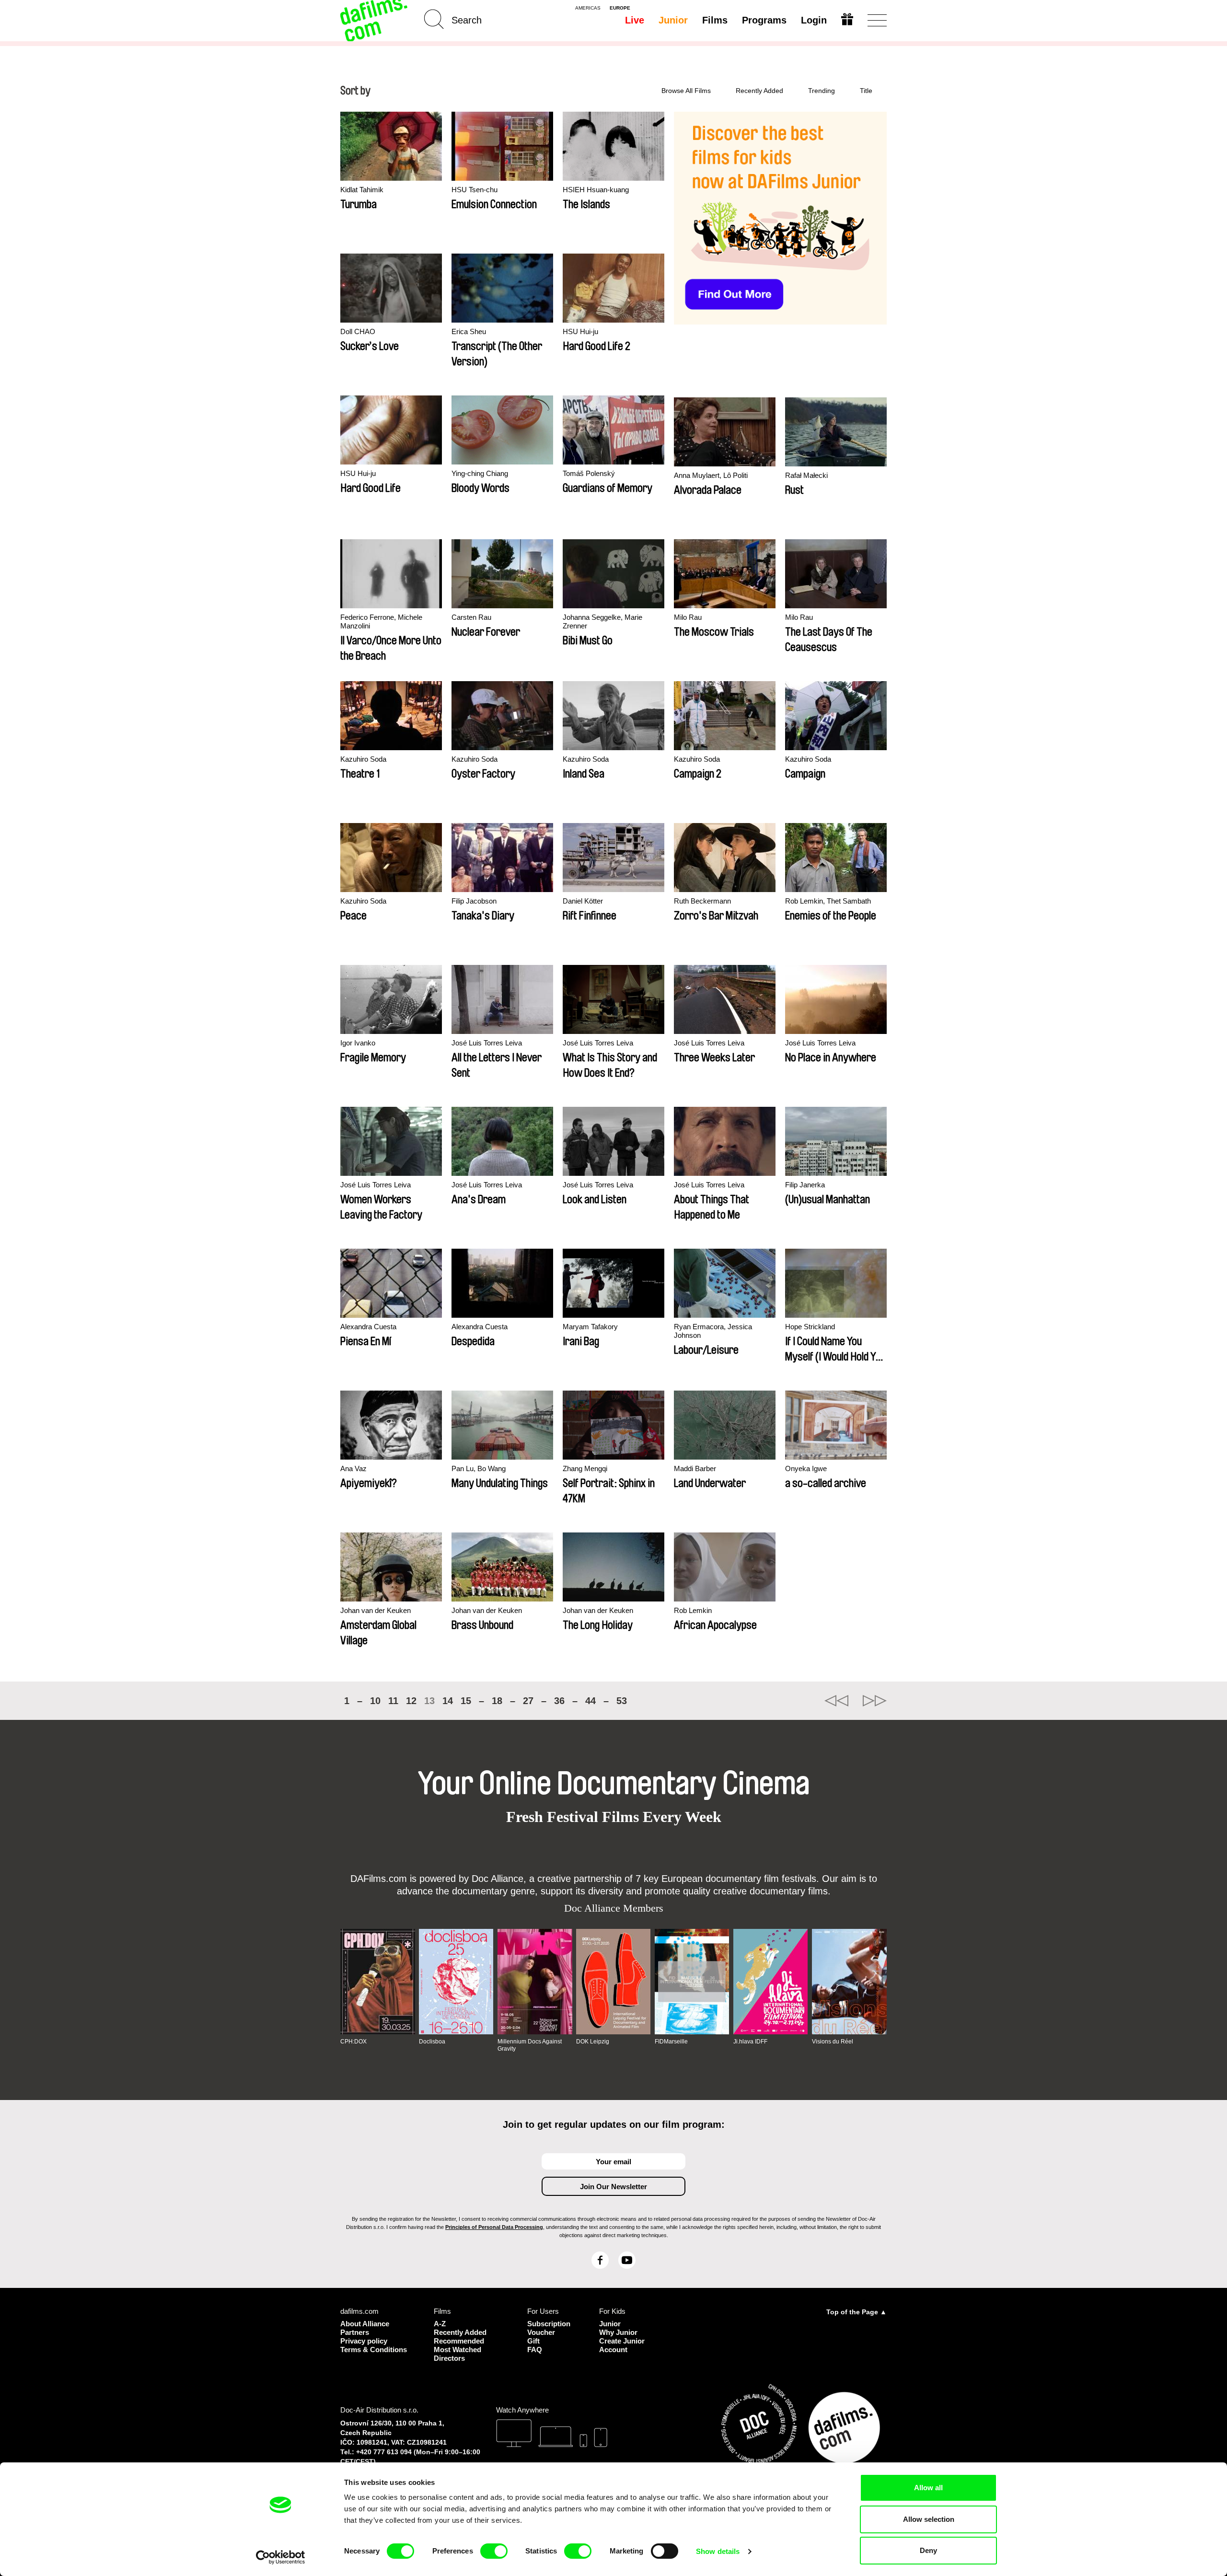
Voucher (541, 2332)
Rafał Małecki (806, 475)
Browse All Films (686, 91)
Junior (673, 20)
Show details (718, 2551)
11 (393, 1701)
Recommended (459, 2341)
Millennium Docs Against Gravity (530, 2045)
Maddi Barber (695, 1468)
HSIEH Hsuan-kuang (596, 190)
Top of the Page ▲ (857, 2312)
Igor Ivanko (358, 1043)
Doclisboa (432, 2042)
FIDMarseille (671, 2042)
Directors (449, 2358)
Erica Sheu (469, 331)
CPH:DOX (353, 2042)
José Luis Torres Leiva (487, 1043)
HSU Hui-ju (580, 331)
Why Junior (618, 2332)
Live (635, 20)
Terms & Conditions (374, 2350)
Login (814, 20)
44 (590, 1701)
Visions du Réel (833, 2042)
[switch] (494, 2551)
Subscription (549, 2324)
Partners (355, 2332)
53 (622, 1701)
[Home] (375, 20)
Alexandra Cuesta (368, 1327)
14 (448, 1701)
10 (375, 1701)
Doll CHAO (358, 331)
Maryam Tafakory (590, 1327)
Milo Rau (688, 617)
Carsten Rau (471, 617)
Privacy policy (364, 2341)
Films (715, 20)
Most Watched (457, 2350)
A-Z (440, 2324)
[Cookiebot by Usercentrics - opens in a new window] (281, 2557)
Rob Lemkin (693, 1610)
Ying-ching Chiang (480, 473)
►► (875, 1701)
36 (559, 1701)
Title (866, 91)
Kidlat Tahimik (362, 190)
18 (497, 1701)
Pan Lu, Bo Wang (479, 1468)
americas (588, 8)
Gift (533, 2341)
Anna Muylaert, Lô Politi (711, 475)
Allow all (928, 2488)
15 (466, 1701)
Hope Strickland (810, 1327)
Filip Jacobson (474, 901)
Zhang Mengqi (585, 1468)
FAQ (535, 2350)
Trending (822, 91)
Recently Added (759, 91)
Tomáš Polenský (589, 473)
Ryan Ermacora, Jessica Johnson (713, 1331)
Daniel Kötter (583, 901)
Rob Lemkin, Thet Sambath (828, 901)
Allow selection (929, 2519)
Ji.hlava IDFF (750, 2042)
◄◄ (836, 1701)
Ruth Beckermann (702, 901)
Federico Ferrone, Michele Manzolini (381, 621)
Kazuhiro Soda (363, 759)
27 (528, 1701)
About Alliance (365, 2324)
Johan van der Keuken (376, 1610)
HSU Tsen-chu (475, 190)
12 (411, 1701)
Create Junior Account (622, 2345)
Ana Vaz (353, 1468)
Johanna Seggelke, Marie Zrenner (602, 621)
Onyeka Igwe (806, 1468)
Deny (928, 2550)
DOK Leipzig (593, 2042)
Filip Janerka (805, 1185)
